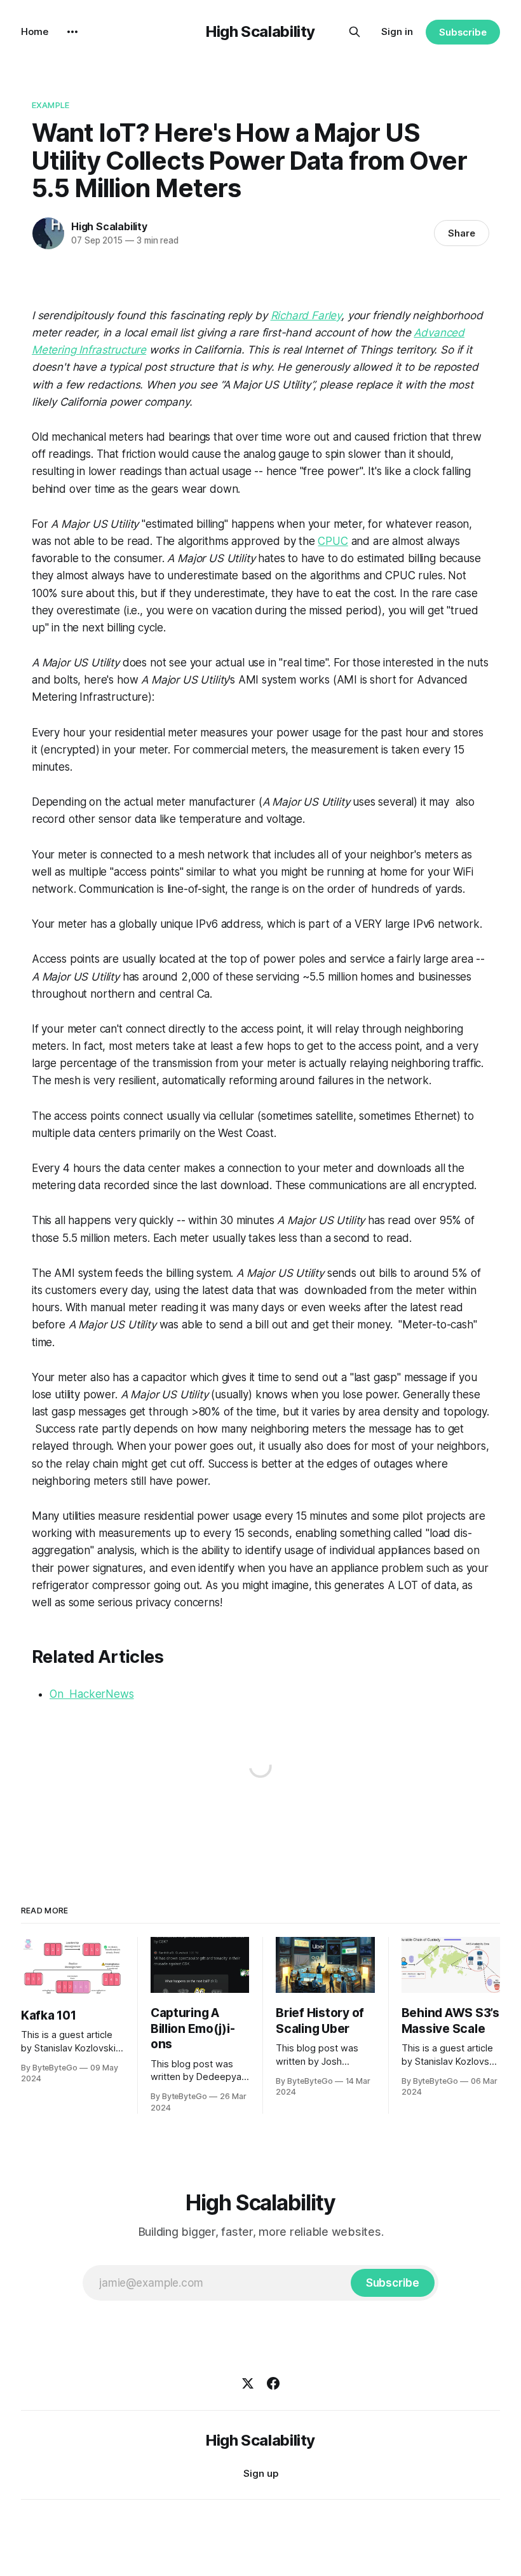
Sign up (261, 2473)
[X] (248, 2383)
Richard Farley (306, 315)
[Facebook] (273, 2383)
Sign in (397, 31)
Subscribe (463, 32)
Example (51, 105)
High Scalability (260, 31)
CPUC (333, 541)
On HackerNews (92, 1694)
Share (462, 233)
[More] (72, 32)
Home (35, 31)
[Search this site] (355, 32)
